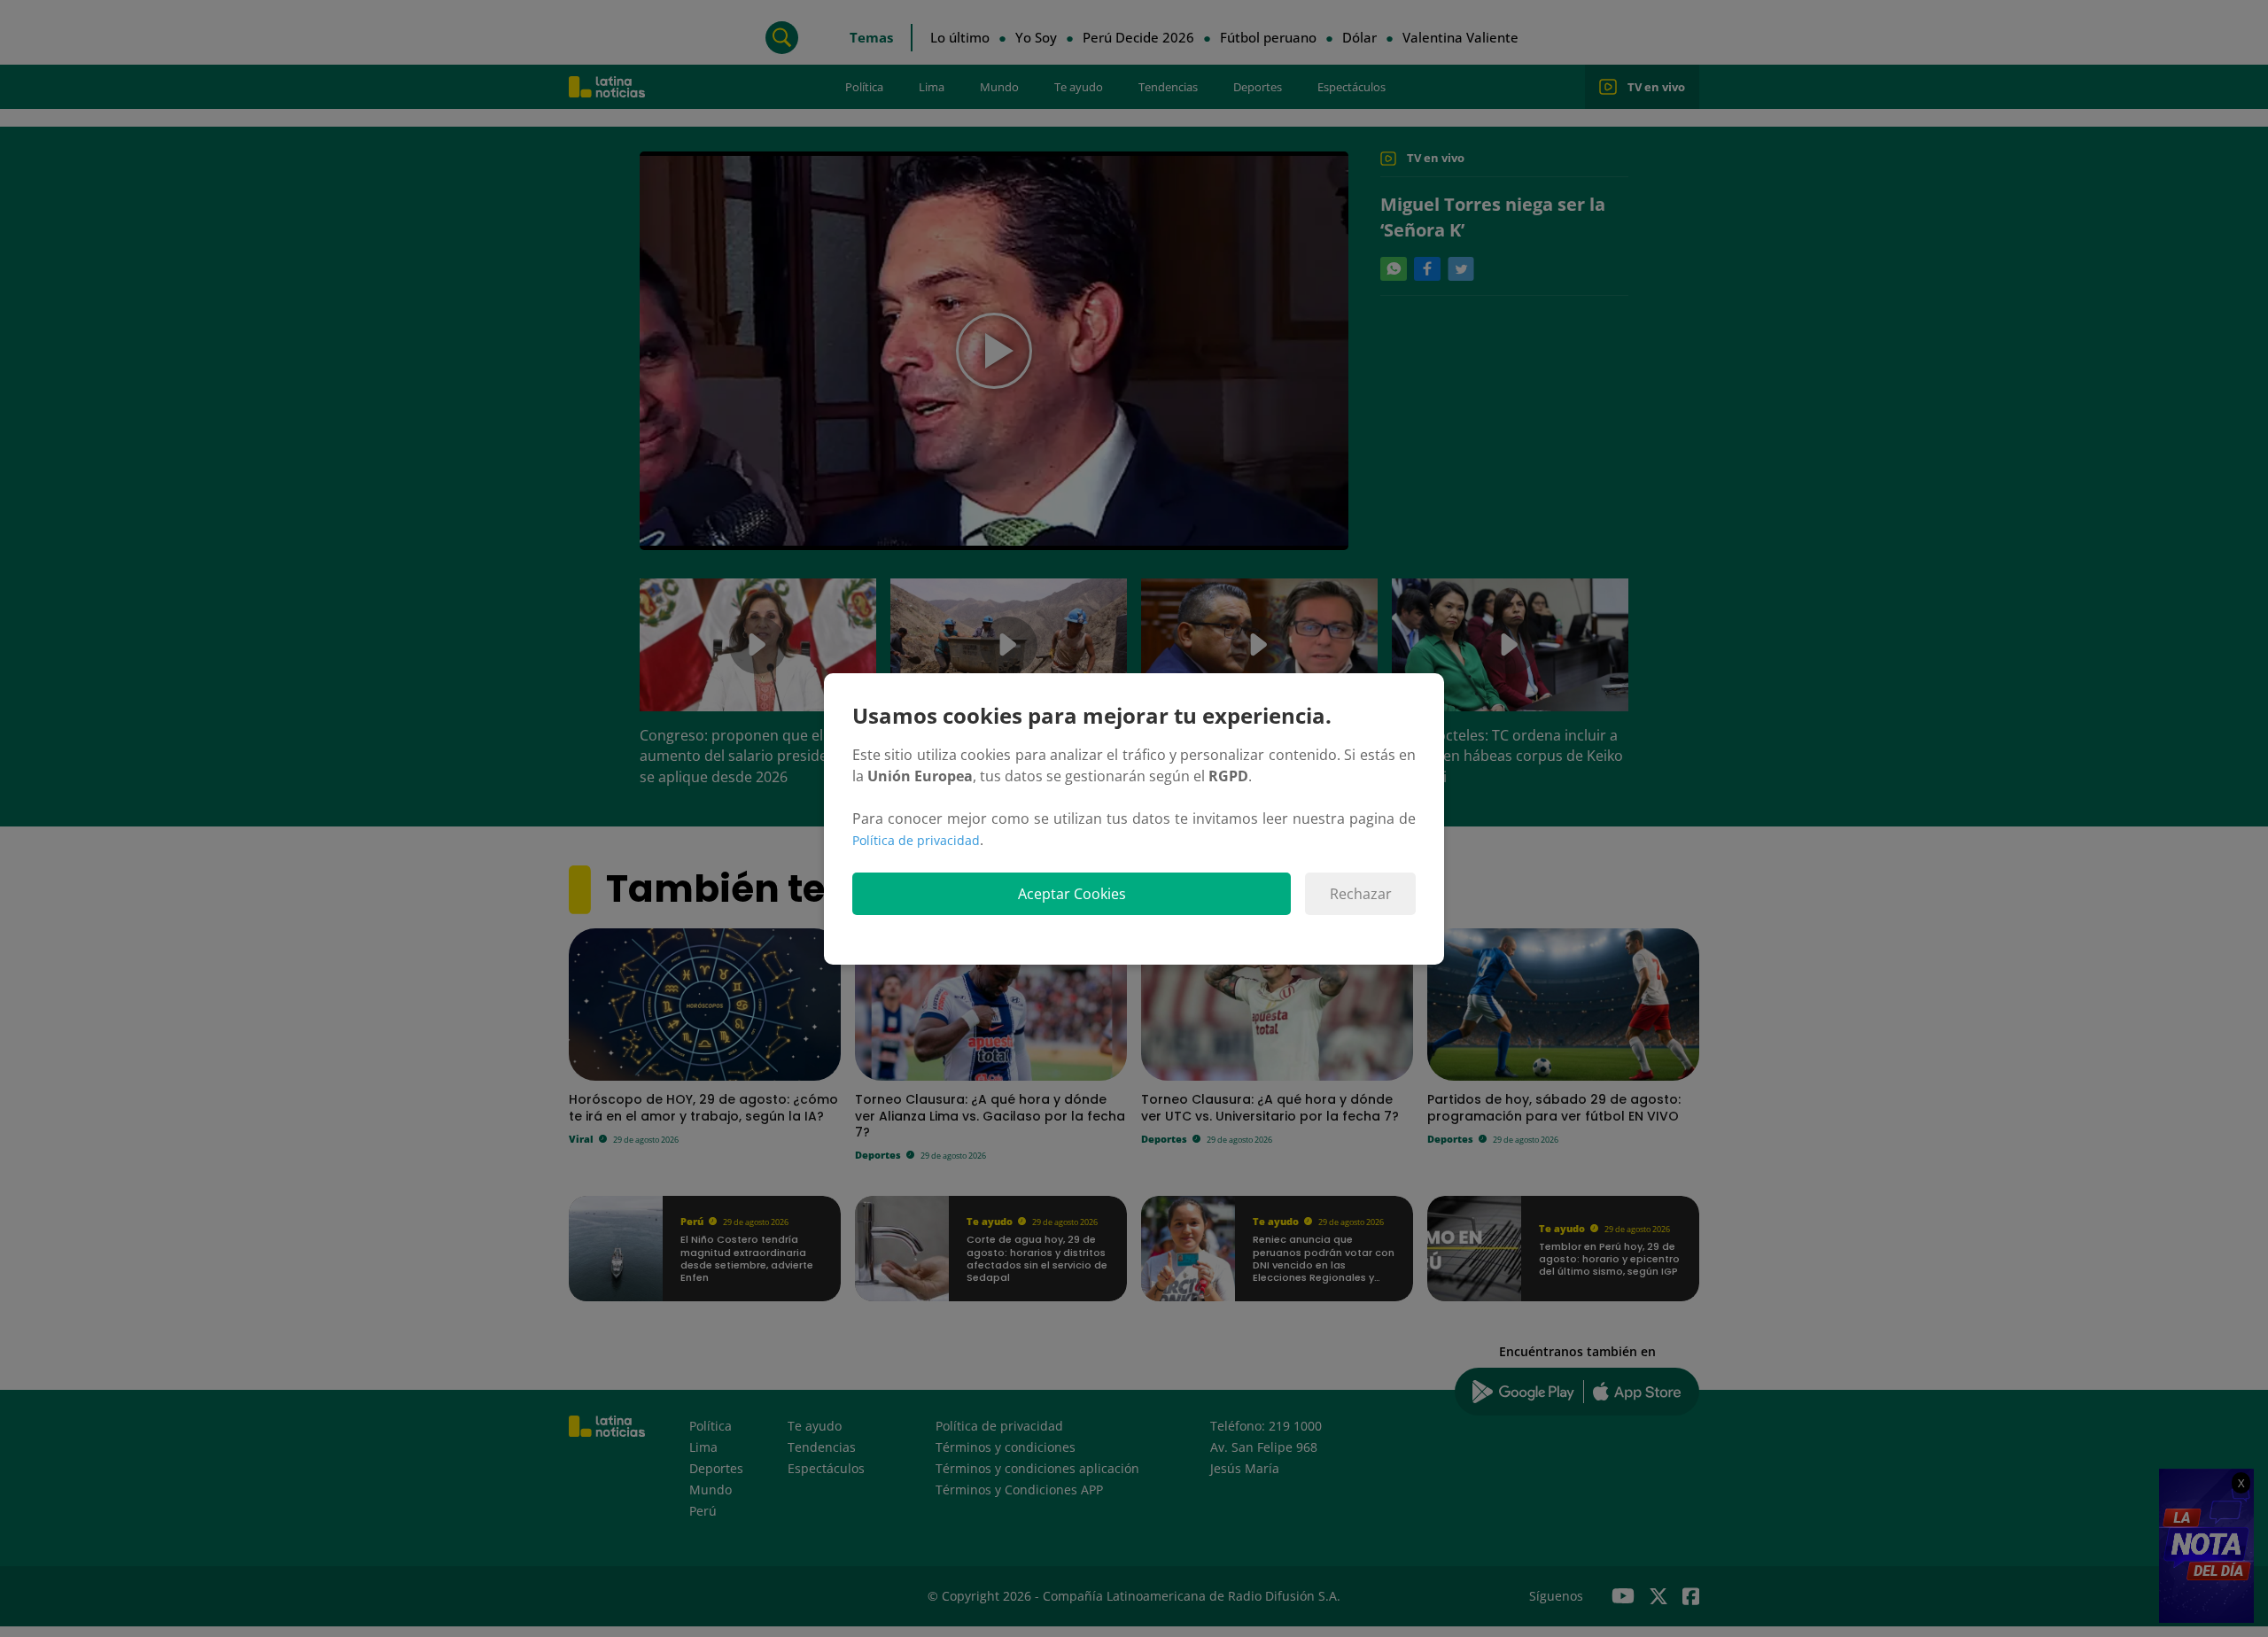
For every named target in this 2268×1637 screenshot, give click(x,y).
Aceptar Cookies (1072, 894)
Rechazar (1361, 894)
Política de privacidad (916, 840)
